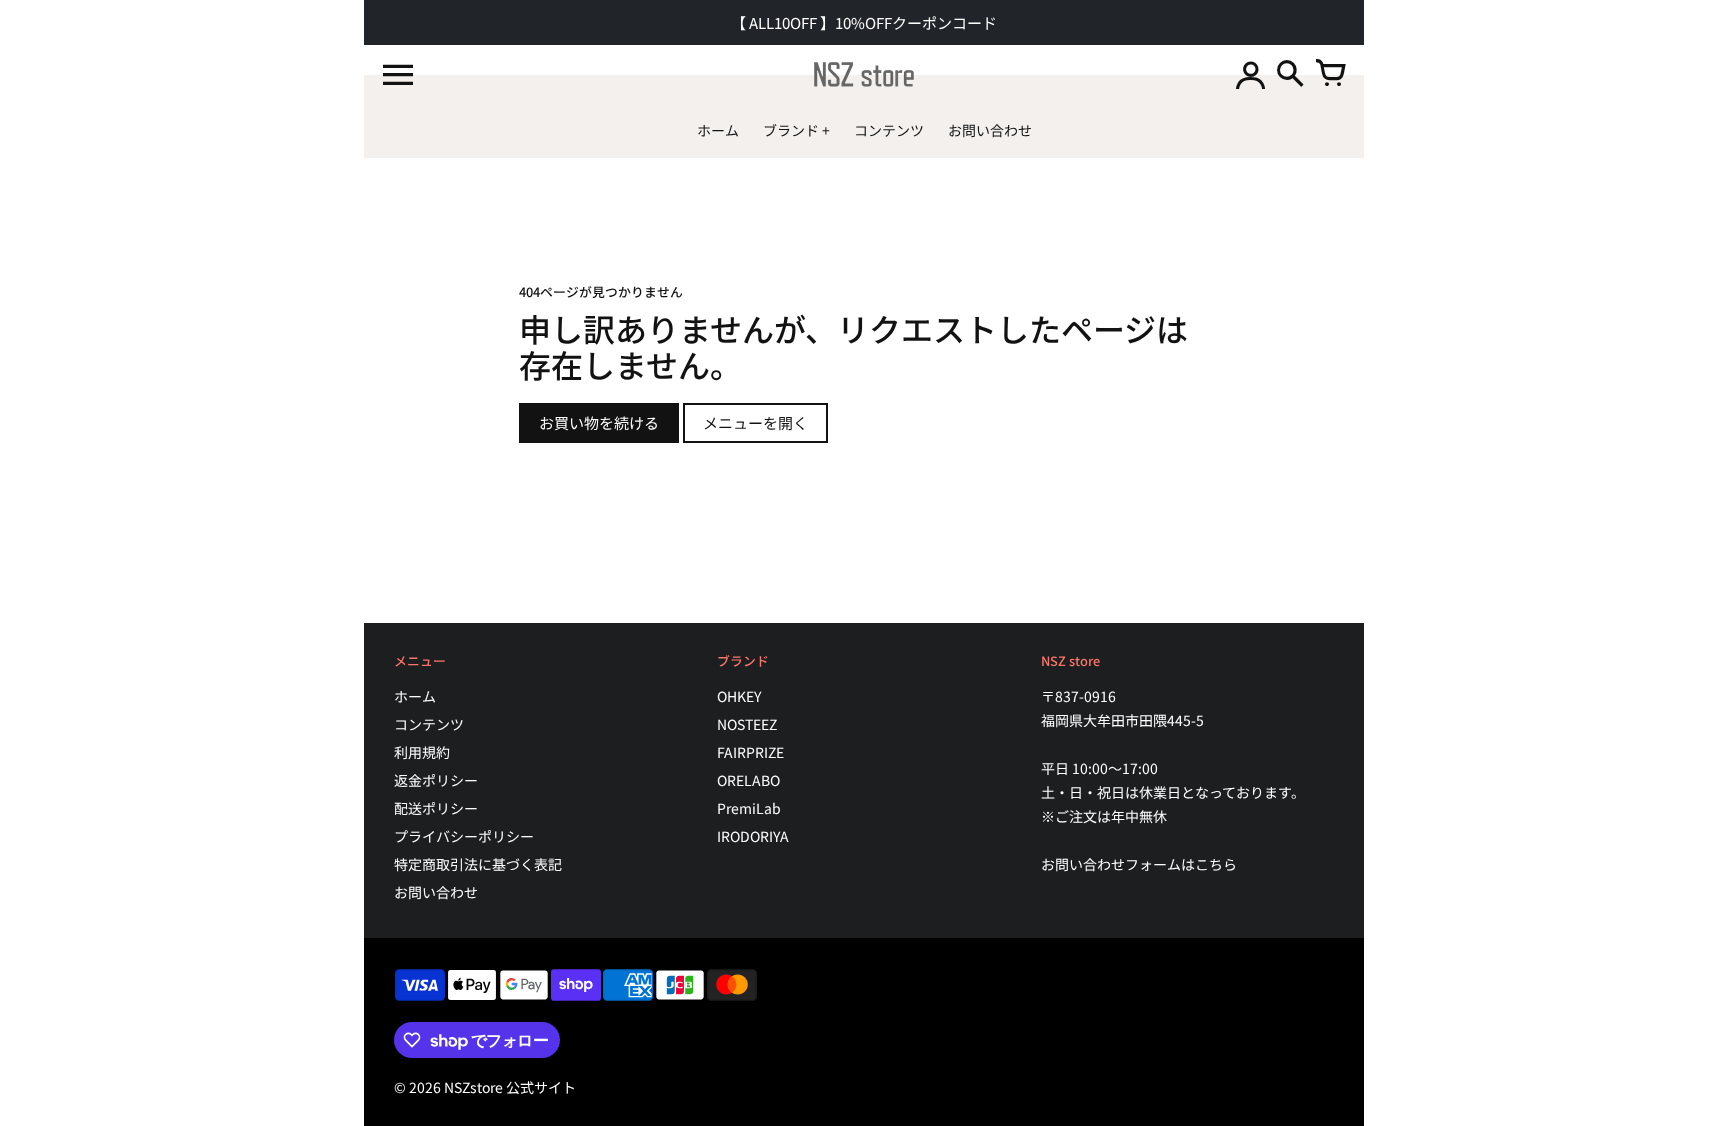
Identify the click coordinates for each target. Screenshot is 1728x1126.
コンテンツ (429, 724)
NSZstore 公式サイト (510, 1087)
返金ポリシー (436, 780)
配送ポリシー (436, 808)
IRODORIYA (753, 836)
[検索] (1290, 75)
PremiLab (749, 808)
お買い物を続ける (599, 422)
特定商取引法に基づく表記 (478, 864)
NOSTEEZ (747, 724)
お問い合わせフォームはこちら (1139, 864)
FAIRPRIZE (750, 752)
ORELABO (748, 780)
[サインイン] (1250, 75)
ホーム (415, 696)
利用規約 (422, 752)
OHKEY (739, 696)
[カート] (1330, 75)
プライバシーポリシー (464, 836)
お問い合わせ (436, 892)
